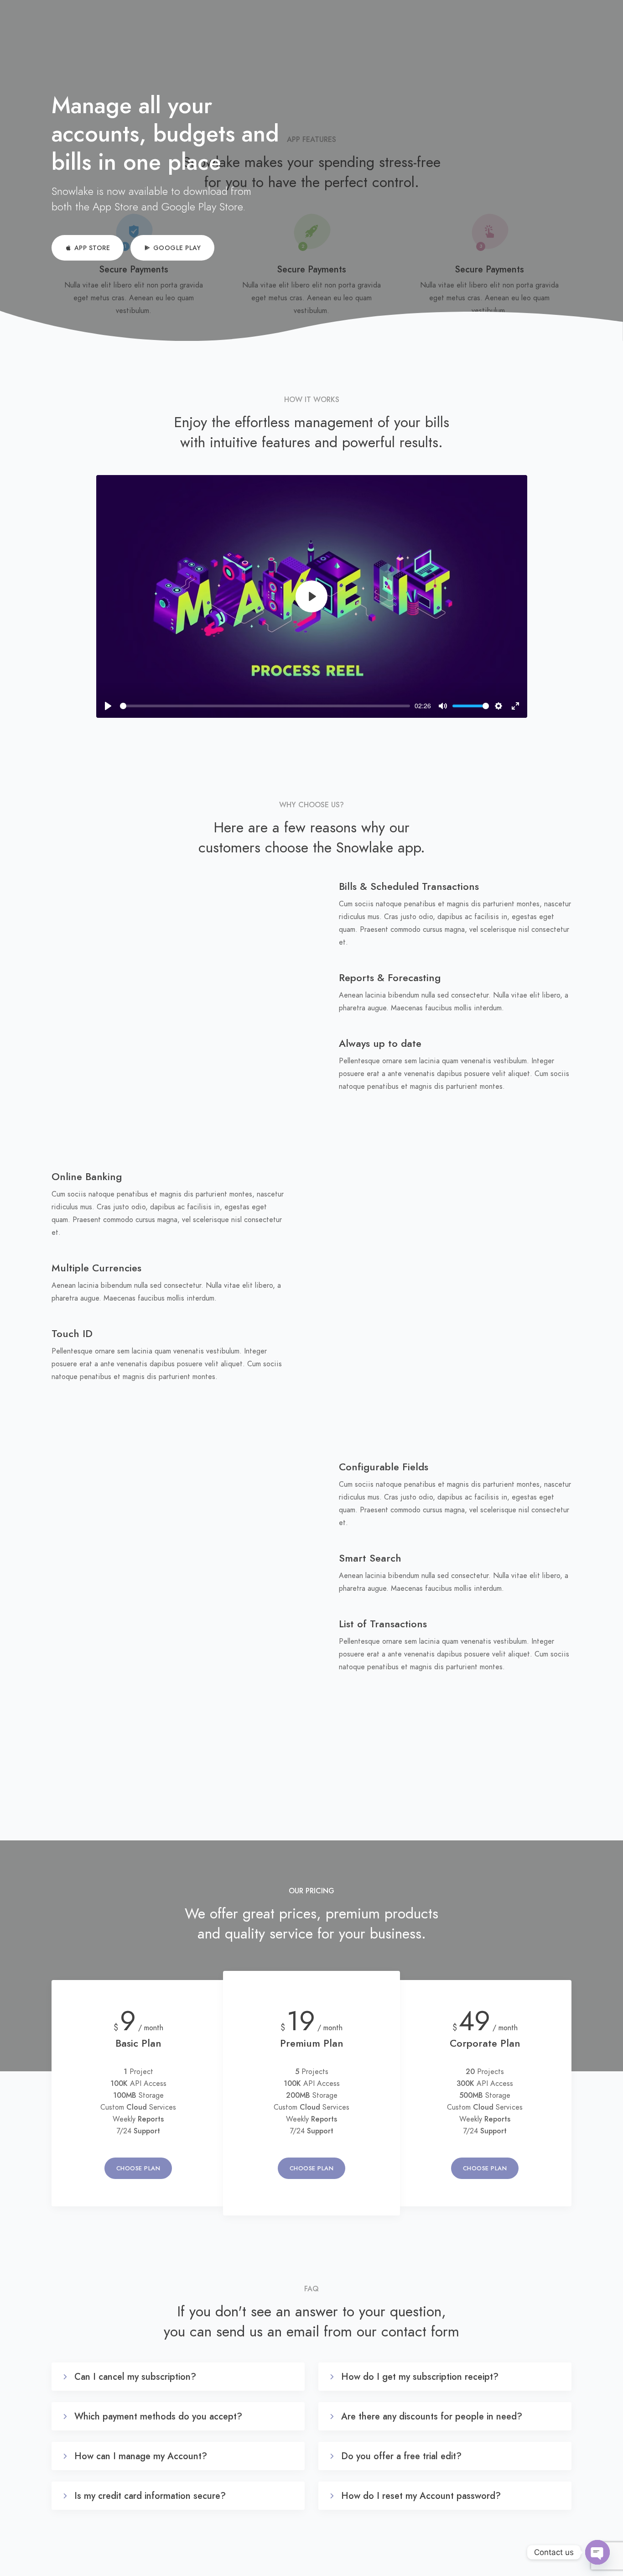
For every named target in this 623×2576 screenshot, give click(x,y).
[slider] (265, 706)
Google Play (177, 248)
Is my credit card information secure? (150, 2496)
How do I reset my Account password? (421, 2496)
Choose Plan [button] (138, 2168)
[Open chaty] (597, 2552)
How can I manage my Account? (141, 2456)
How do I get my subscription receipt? (420, 2377)
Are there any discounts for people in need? (432, 2416)
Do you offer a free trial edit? (401, 2456)
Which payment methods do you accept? (158, 2416)
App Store (92, 248)
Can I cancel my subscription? (135, 2377)
